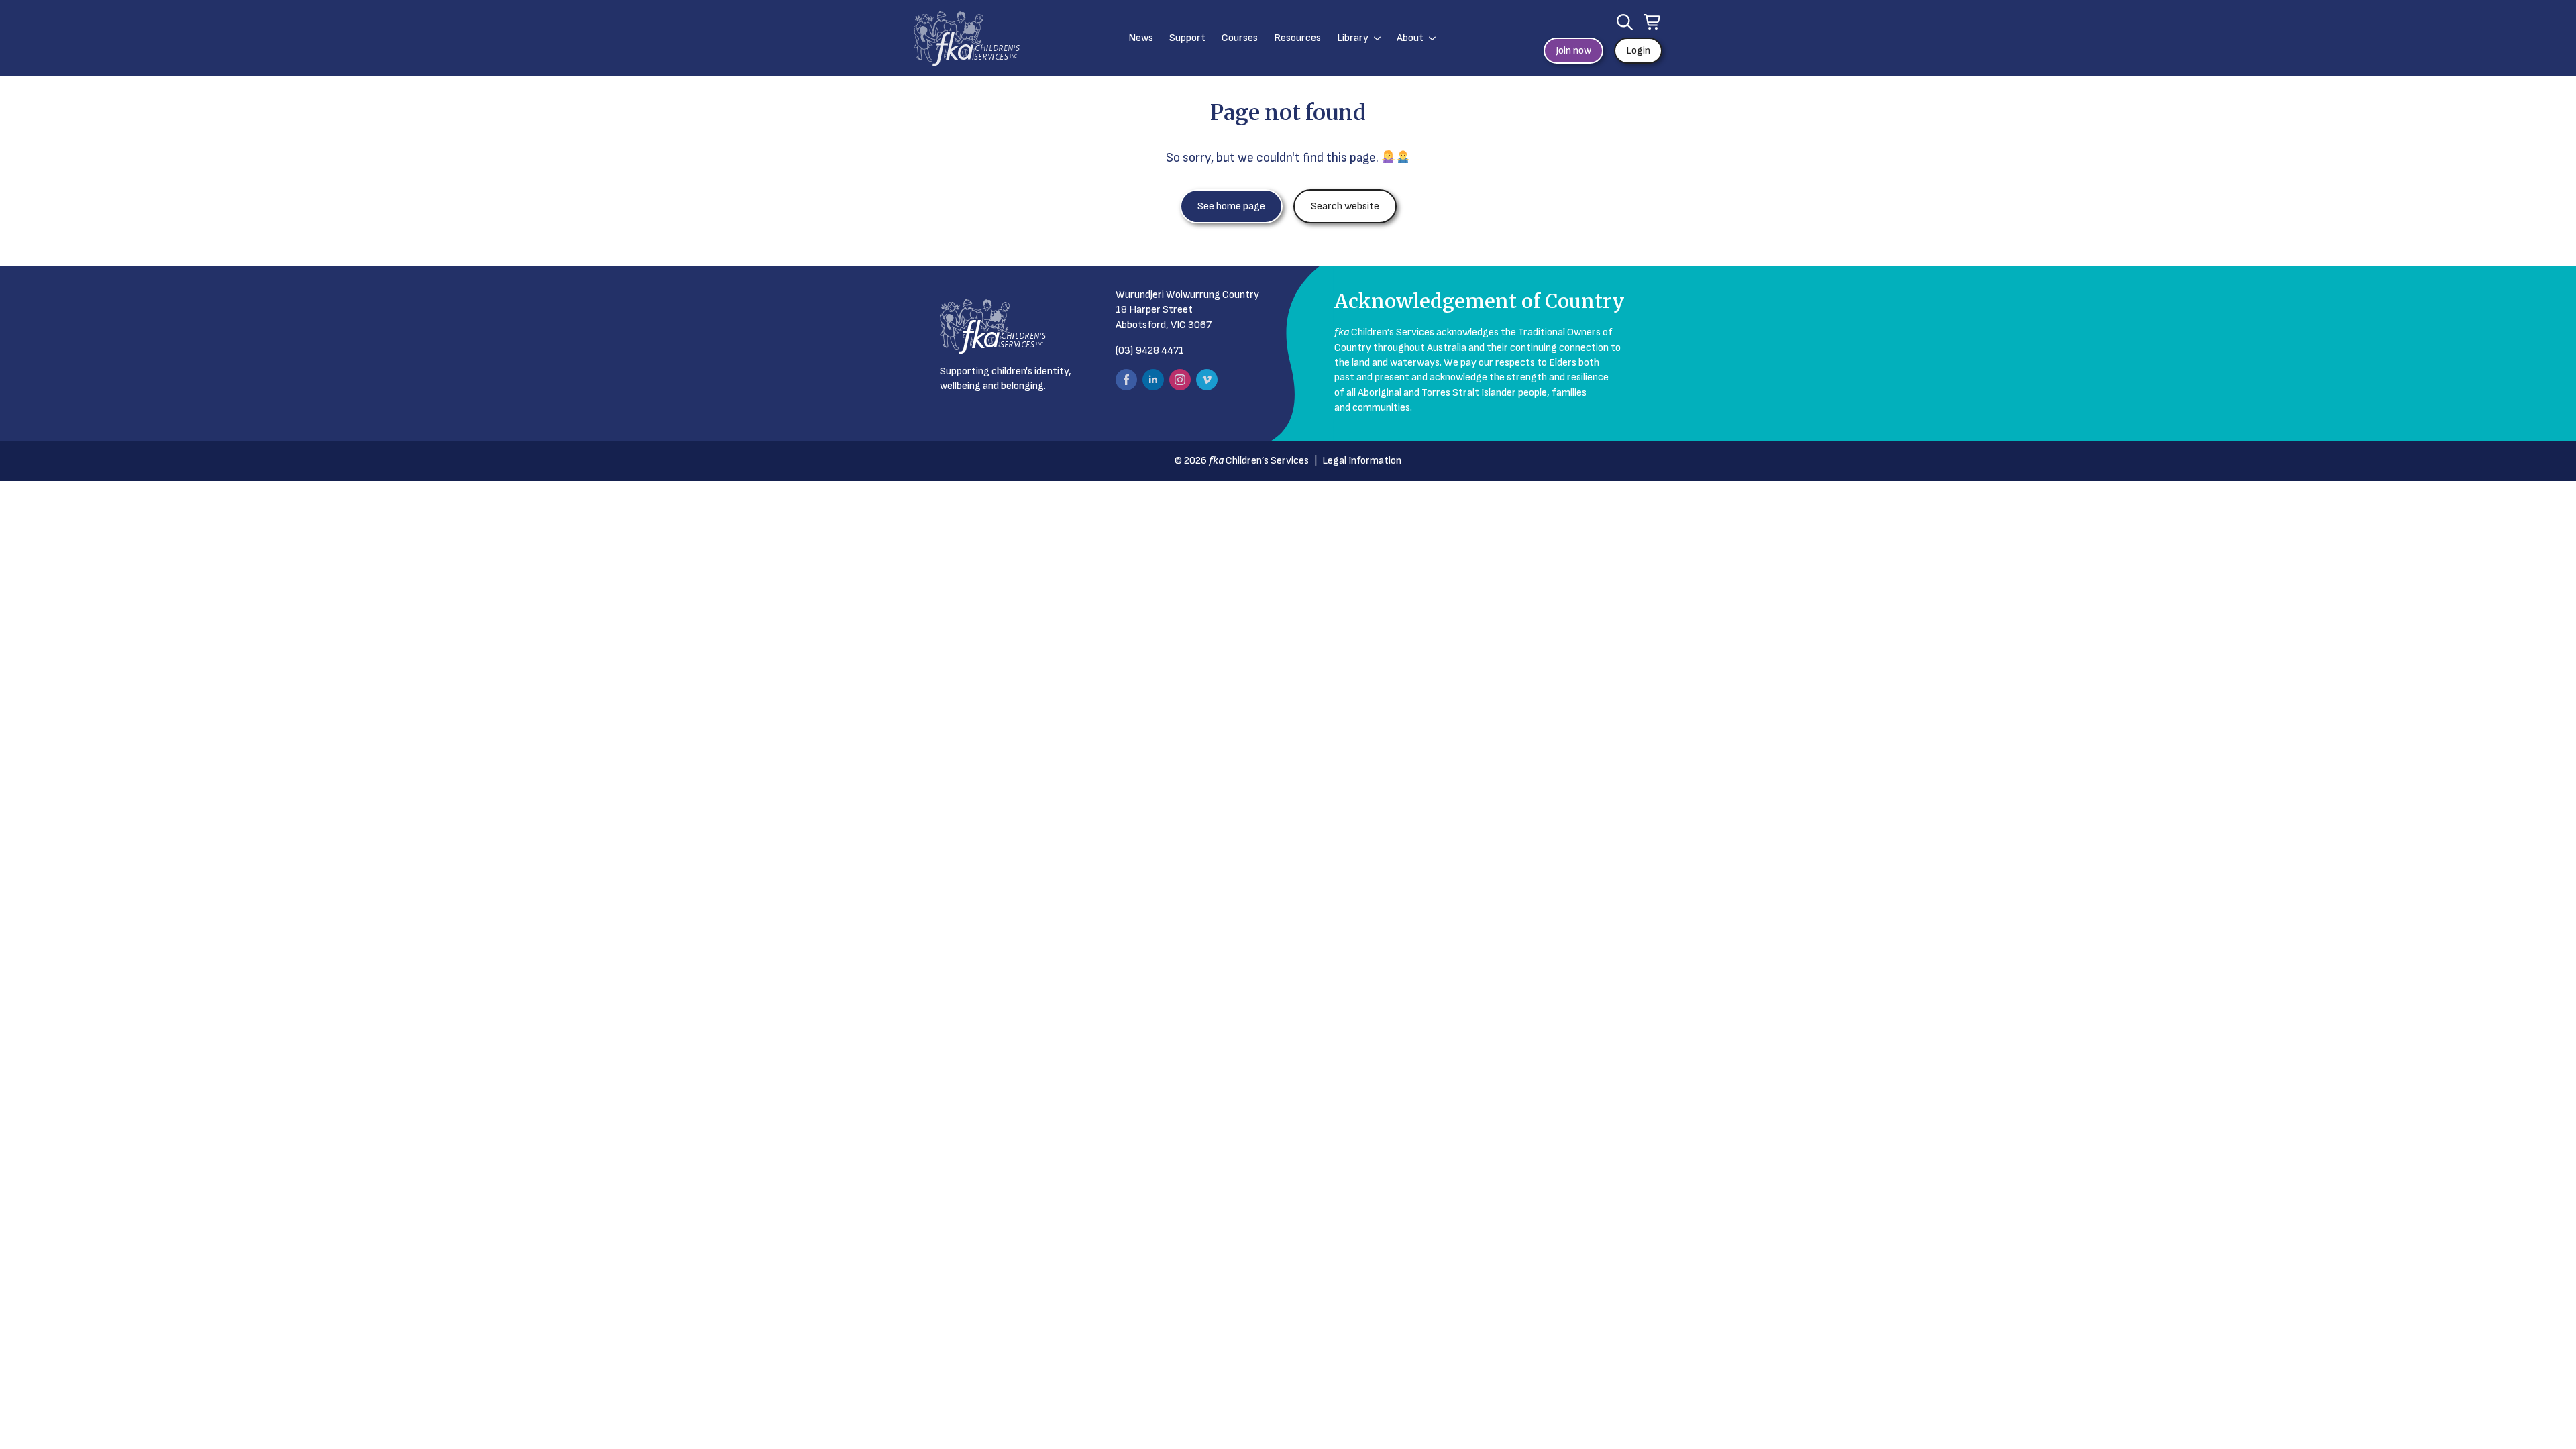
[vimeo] (1207, 380)
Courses (1240, 38)
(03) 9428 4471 (1150, 351)
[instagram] (1180, 380)
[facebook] (1126, 380)
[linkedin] (1153, 380)
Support (1187, 38)
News (1141, 38)
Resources (1297, 38)
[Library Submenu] (1375, 38)
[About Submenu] (1430, 38)
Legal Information (1362, 461)
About (1410, 38)
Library (1353, 38)
